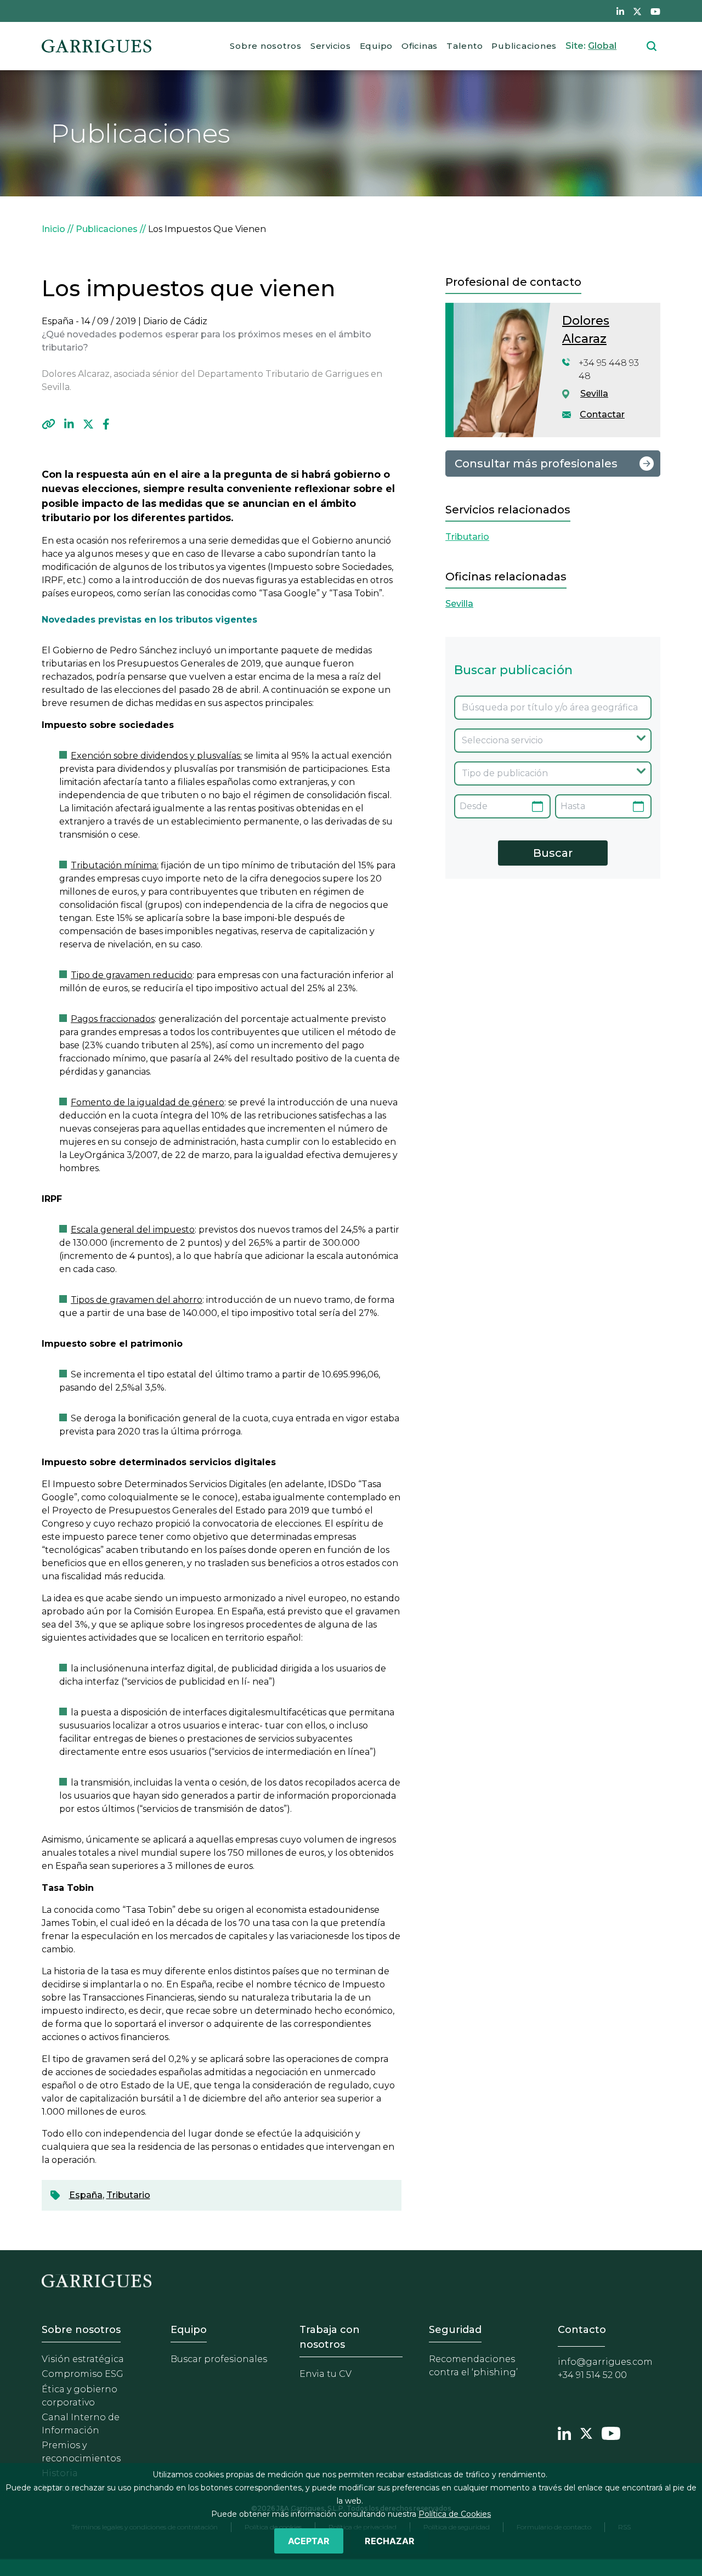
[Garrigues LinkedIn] (564, 2432)
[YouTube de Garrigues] (655, 11)
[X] (88, 424)
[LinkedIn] (69, 424)
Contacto (582, 2330)
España (86, 2195)
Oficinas (420, 46)
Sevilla (594, 394)
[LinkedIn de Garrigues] (620, 11)
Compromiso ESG (83, 2374)
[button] (49, 424)
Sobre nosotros (266, 46)
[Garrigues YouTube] (611, 2432)
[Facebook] (106, 424)
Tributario (128, 2195)
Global (602, 46)
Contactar (602, 414)
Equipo (377, 46)
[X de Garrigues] (637, 11)
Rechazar (390, 2541)
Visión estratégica (83, 2359)
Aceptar (309, 2541)
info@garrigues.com (605, 2362)
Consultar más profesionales (536, 464)
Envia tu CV (325, 2374)
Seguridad (455, 2330)
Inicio (53, 229)
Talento (465, 46)
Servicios (331, 46)
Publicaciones (524, 46)
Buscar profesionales (219, 2359)
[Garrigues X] (586, 2432)
